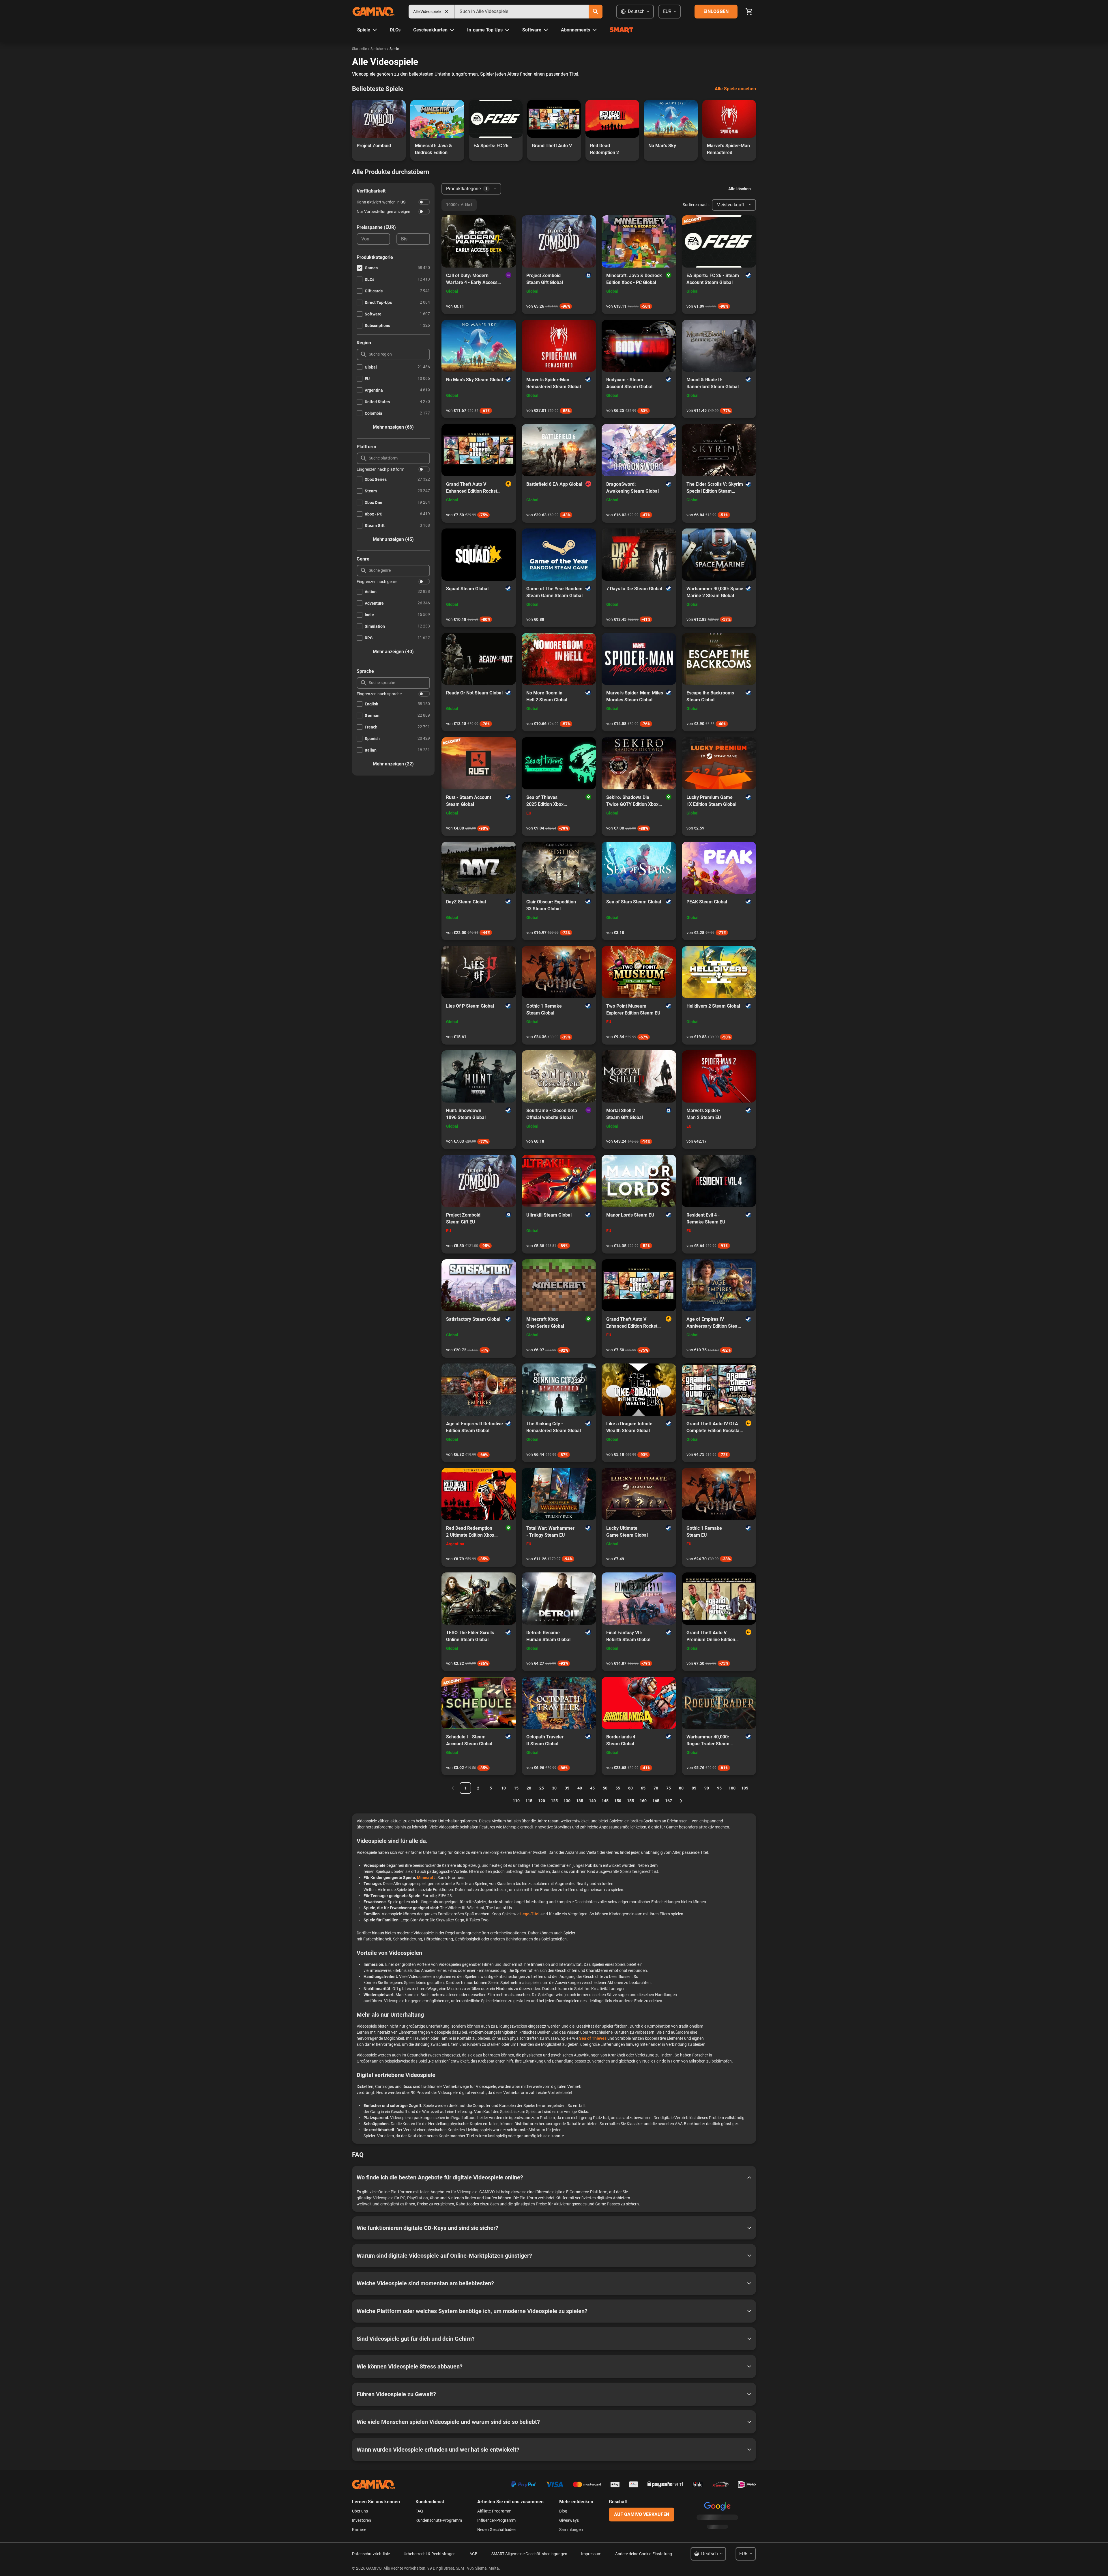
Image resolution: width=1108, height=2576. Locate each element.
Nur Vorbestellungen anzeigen (383, 212)
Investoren (362, 2520)
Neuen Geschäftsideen (497, 2530)
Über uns (360, 2511)
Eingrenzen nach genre (377, 582)
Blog (563, 2511)
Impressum (591, 2554)
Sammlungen (571, 2530)
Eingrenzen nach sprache (379, 694)
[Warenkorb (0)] (749, 12)
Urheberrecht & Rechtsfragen (430, 2554)
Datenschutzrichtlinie (371, 2554)
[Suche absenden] (596, 12)
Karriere (359, 2530)
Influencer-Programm (496, 2520)
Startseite (359, 49)
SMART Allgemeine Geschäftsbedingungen (529, 2554)
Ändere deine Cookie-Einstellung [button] (644, 2554)
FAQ (419, 2511)
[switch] (424, 202)
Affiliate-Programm (494, 2511)
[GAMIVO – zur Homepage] (373, 12)
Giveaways (569, 2520)
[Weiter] (681, 1801)
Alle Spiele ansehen (735, 89)
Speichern (378, 49)
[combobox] (522, 12)
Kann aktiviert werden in (381, 202)
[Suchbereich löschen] (446, 12)
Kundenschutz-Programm (439, 2520)
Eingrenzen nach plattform (380, 469)
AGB (473, 2554)
